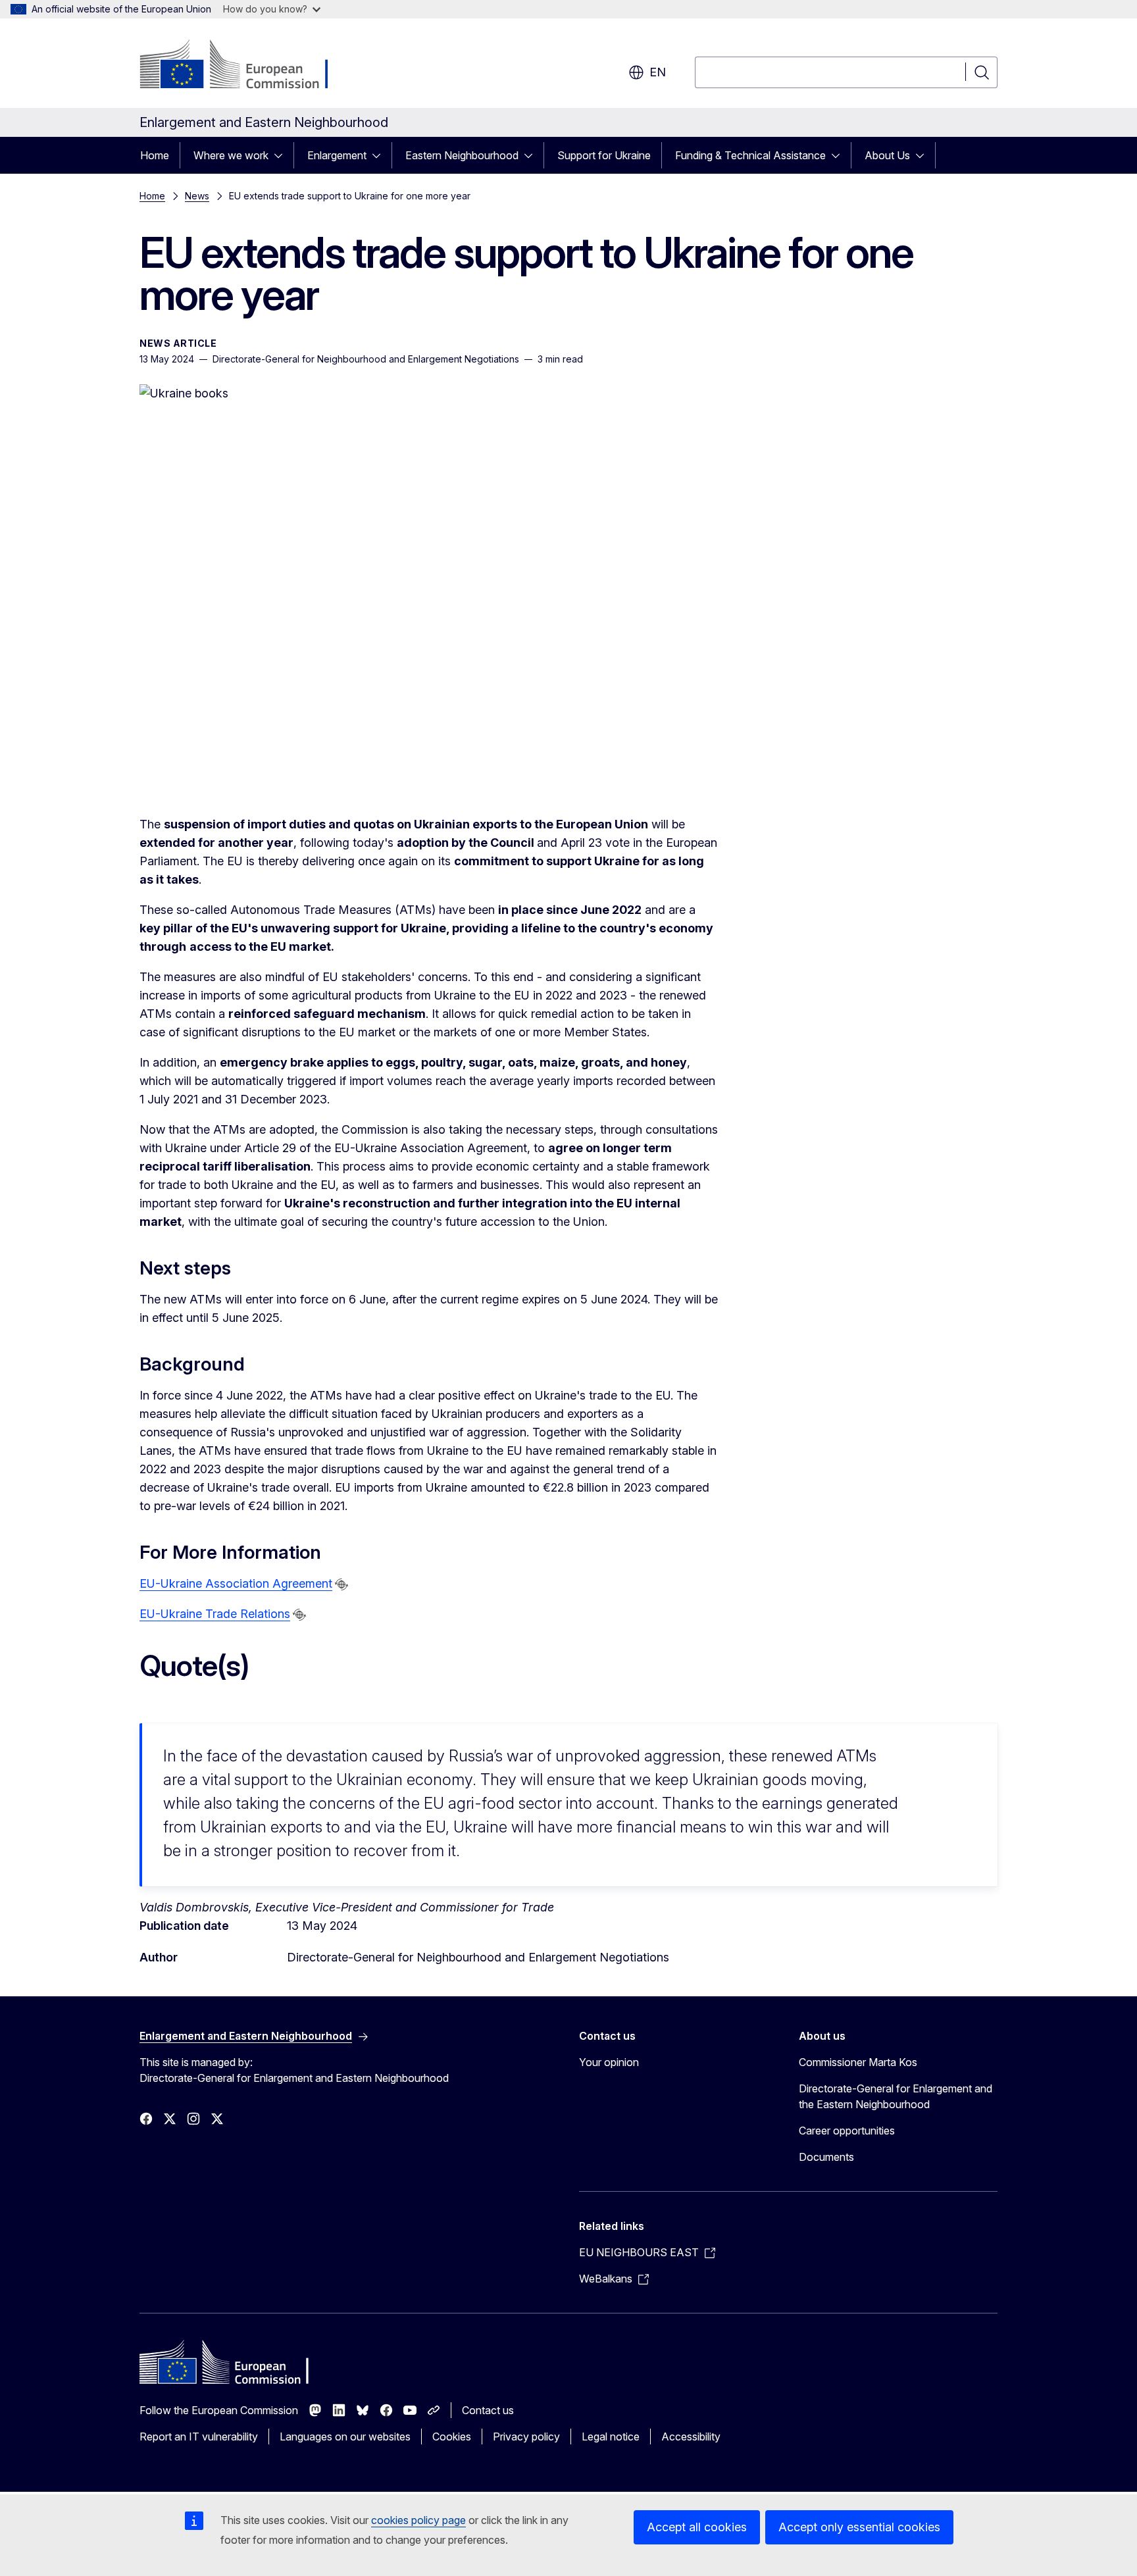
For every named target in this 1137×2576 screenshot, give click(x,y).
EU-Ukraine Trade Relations (215, 1614)
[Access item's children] (282, 155)
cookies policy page (418, 2520)
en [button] (658, 72)
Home (155, 155)
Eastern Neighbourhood (462, 155)
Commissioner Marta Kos (858, 2062)
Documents (826, 2157)
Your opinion (609, 2062)
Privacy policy (526, 2437)
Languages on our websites (345, 2437)
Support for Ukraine (604, 155)
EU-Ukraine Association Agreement (236, 1583)
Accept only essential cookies (859, 2527)
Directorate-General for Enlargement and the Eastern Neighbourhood (896, 2096)
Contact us (488, 2410)
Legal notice (611, 2437)
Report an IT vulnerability (199, 2437)
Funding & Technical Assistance (750, 155)
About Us (887, 155)
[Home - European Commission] (246, 66)
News (197, 196)
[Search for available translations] (341, 1584)
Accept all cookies (697, 2527)
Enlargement (337, 155)
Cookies (452, 2437)
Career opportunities (847, 2131)
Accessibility (691, 2437)
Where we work (231, 155)
